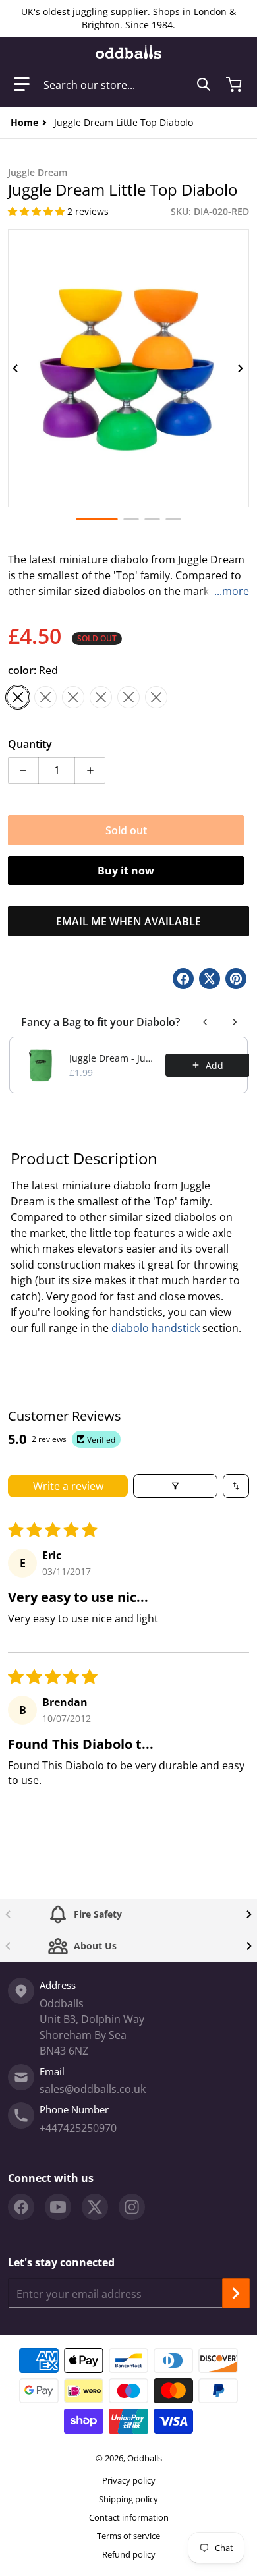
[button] (22, 84)
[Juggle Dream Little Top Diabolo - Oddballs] (131, 519)
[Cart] (235, 84)
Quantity (30, 744)
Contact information (129, 2517)
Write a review (68, 1486)
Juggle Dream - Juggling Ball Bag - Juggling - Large (113, 1058)
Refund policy (129, 2554)
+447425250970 (78, 2128)
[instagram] (132, 2207)
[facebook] (21, 2207)
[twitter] (95, 2207)
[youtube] (58, 2207)
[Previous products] (206, 1022)
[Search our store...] (204, 84)
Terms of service (128, 2536)
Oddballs (145, 2458)
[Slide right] (241, 368)
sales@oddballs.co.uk (93, 2089)
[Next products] (235, 1022)
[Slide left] (16, 368)
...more (232, 591)
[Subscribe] (236, 2293)
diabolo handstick (156, 1328)
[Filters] (175, 1486)
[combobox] (127, 84)
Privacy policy (129, 2480)
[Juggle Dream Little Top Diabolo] (97, 519)
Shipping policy (128, 2499)
